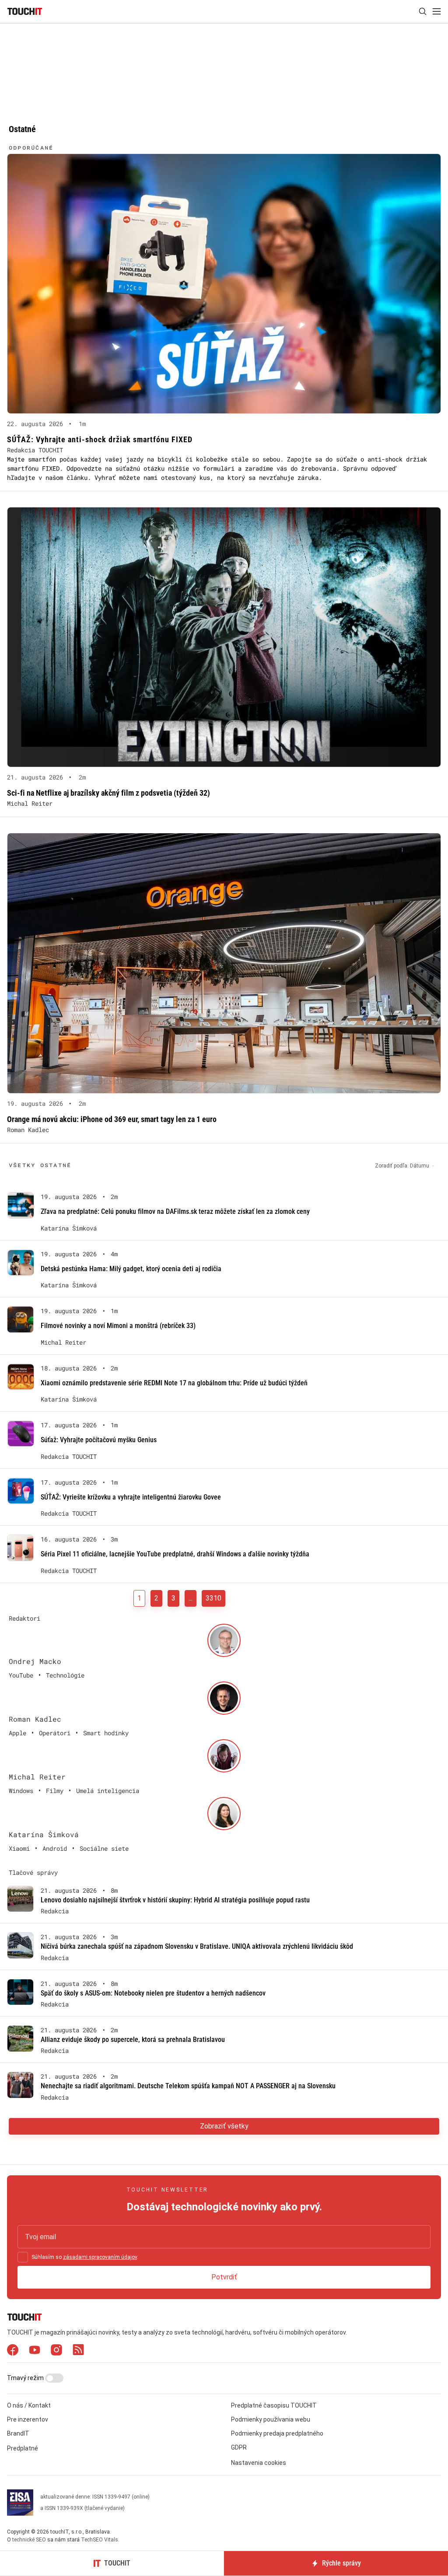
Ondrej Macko (35, 1661)
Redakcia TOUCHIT (35, 450)
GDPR (239, 2447)
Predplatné (23, 2448)
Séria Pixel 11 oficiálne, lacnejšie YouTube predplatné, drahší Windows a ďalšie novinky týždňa (175, 1554)
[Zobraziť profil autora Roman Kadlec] (224, 1698)
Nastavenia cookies (259, 2463)
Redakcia (55, 1911)
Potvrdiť (224, 2277)
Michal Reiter (30, 803)
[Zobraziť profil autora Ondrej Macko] (224, 1640)
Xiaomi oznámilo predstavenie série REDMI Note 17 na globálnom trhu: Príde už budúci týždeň (174, 1383)
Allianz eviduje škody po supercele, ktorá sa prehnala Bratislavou (133, 2039)
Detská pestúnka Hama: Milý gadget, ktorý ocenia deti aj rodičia (131, 1269)
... (191, 1598)
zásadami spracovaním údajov (100, 2257)
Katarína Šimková (69, 1228)
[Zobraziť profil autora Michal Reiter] (224, 1756)
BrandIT (18, 2433)
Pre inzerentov (28, 2419)
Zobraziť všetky (224, 2126)
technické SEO (29, 2540)
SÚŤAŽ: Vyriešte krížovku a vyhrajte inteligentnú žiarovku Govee (131, 1497)
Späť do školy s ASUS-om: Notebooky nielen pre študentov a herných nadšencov (153, 1993)
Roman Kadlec (28, 1130)
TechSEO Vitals (100, 2540)
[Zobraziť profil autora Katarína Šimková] (224, 1814)
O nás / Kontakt (29, 2405)
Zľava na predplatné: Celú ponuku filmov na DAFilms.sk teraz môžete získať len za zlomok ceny (175, 1211)
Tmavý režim (26, 2378)
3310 (213, 1598)
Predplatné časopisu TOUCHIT (274, 2405)
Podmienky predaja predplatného (277, 2433)
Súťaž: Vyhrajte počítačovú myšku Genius (99, 1440)
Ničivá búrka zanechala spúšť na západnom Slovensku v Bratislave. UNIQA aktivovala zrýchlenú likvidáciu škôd (197, 1946)
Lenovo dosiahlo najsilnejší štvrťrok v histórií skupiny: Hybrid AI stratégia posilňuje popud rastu (175, 1900)
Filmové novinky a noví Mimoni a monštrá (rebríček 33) (118, 1326)
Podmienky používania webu (271, 2419)
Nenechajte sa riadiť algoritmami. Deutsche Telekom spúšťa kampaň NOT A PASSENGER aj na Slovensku (188, 2086)
